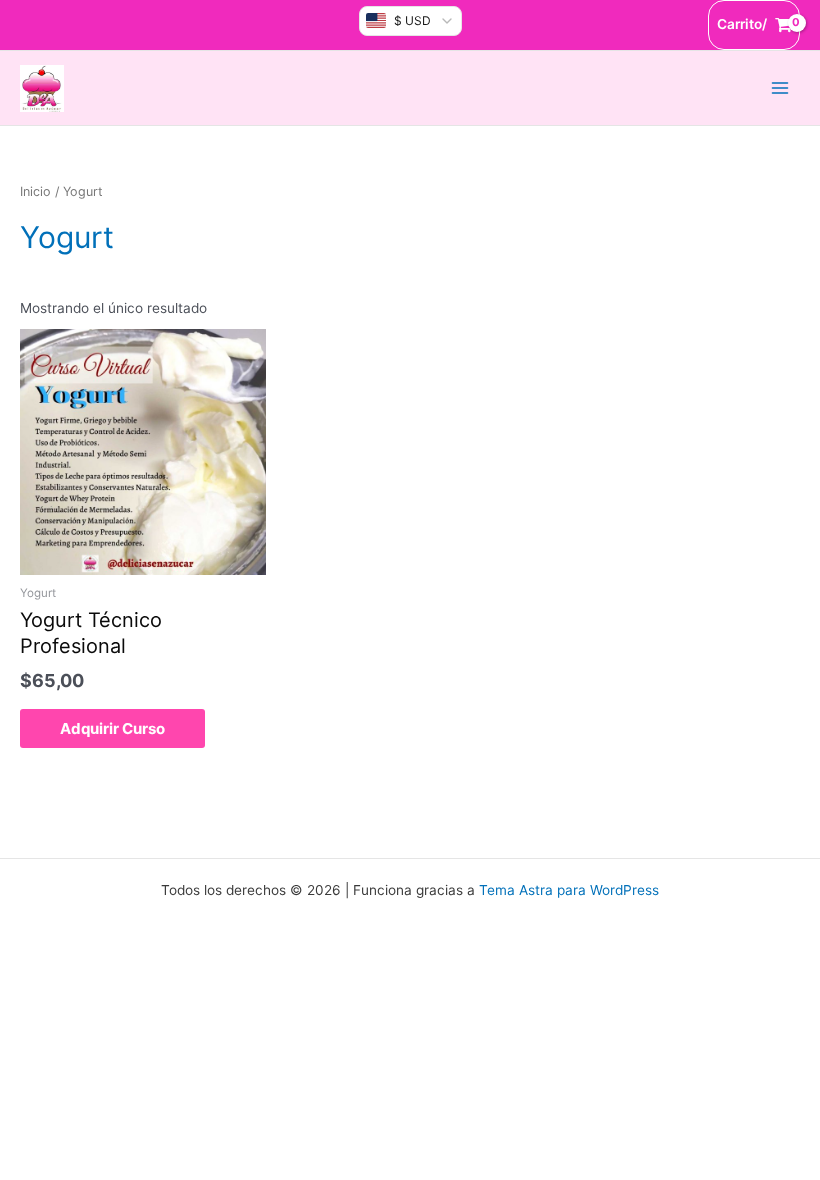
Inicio (35, 191)
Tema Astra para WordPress (569, 890)
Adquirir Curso (112, 728)
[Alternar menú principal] (780, 87)
